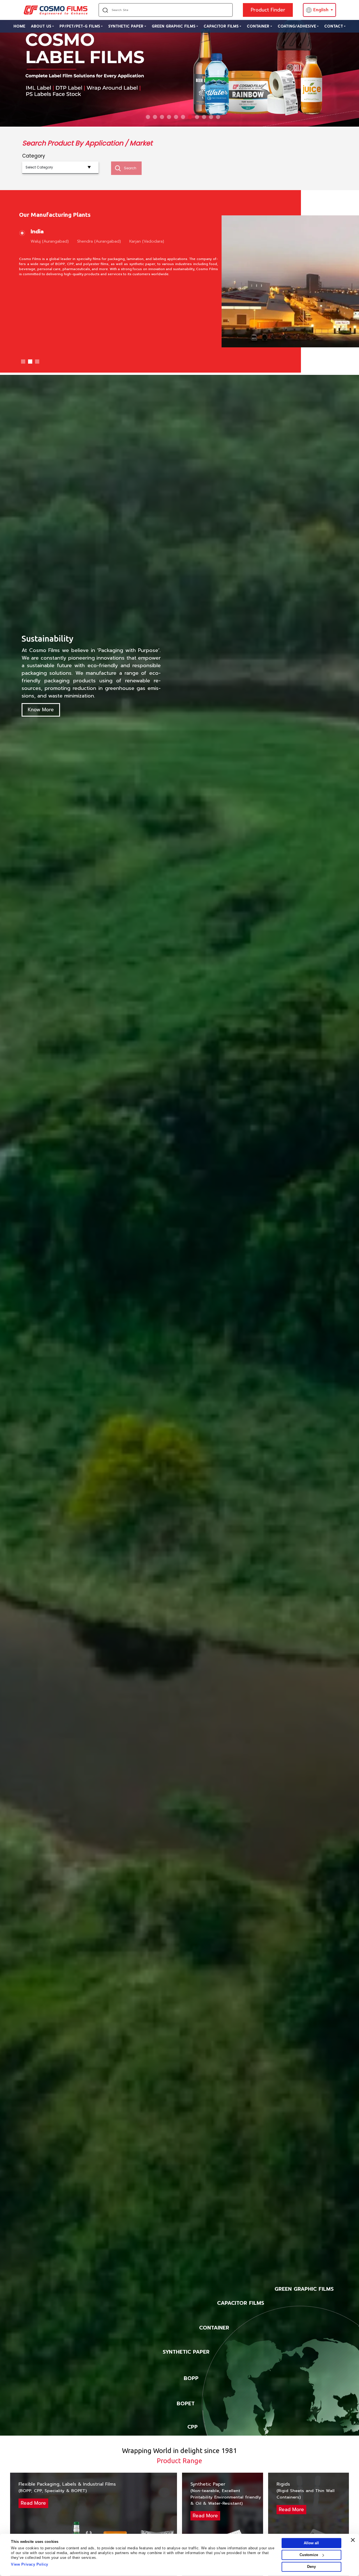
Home (19, 26)
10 (211, 117)
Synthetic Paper (126, 26)
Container (258, 26)
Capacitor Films (221, 26)
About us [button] (41, 26)
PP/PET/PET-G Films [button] (80, 26)
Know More (41, 710)
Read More (33, 2503)
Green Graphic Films (174, 26)
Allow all (311, 2543)
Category (34, 156)
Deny (311, 2567)
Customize (309, 2555)
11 (218, 117)
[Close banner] (353, 2540)
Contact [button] (334, 26)
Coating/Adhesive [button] (297, 26)
